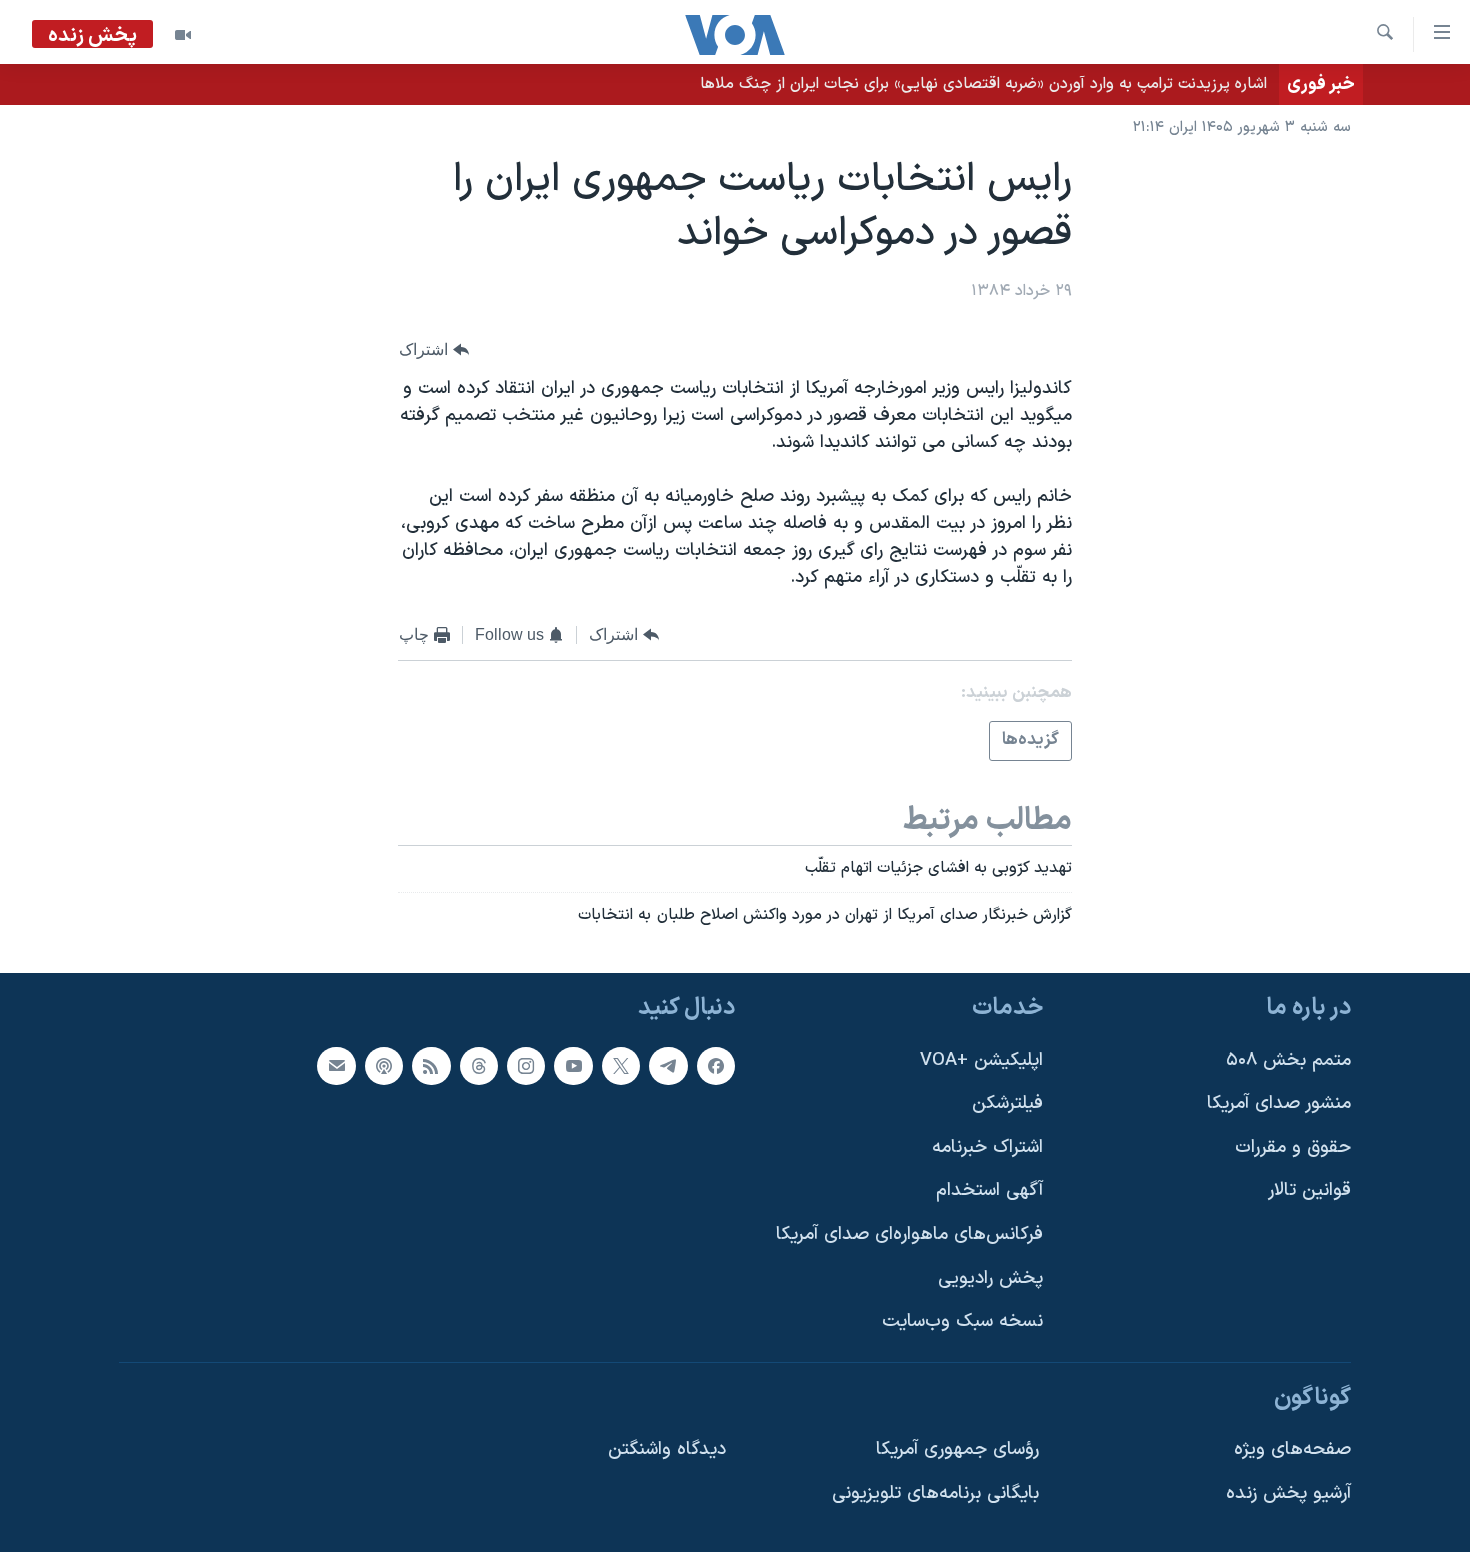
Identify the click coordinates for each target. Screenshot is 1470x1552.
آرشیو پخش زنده (1288, 1493)
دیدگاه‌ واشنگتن (667, 1450)
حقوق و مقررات (1293, 1147)
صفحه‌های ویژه (1292, 1450)
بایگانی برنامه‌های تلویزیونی (935, 1493)
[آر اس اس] (431, 1066)
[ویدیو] (183, 35)
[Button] (434, 349)
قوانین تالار (1309, 1191)
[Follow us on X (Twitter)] (621, 1066)
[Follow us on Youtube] (573, 1066)
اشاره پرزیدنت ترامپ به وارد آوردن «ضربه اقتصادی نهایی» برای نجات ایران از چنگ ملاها (983, 84)
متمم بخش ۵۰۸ (1288, 1060)
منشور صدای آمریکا (1279, 1103)
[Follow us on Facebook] (716, 1066)
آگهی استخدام (989, 1191)
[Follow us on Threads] (479, 1066)
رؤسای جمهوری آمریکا (957, 1450)
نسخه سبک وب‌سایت (962, 1321)
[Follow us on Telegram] (668, 1066)
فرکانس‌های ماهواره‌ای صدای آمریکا (909, 1234)
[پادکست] (384, 1066)
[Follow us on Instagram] (526, 1066)
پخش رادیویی (990, 1278)
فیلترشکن (1007, 1103)
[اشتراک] (336, 1066)
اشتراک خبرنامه (987, 1147)
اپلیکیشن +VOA (981, 1060)
